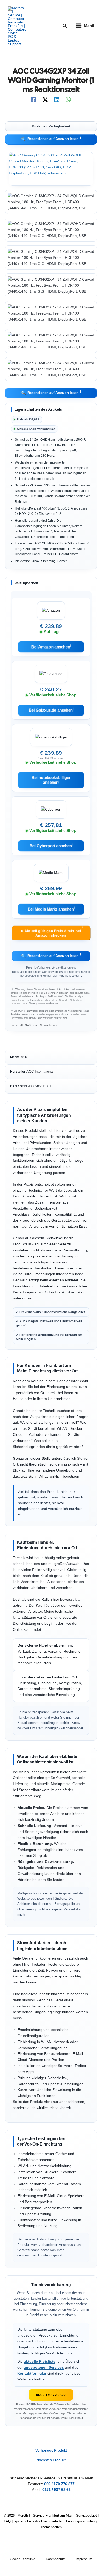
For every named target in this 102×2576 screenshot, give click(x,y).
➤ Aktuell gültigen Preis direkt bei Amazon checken (52, 932)
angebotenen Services (44, 2367)
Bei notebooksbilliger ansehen (51, 780)
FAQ (7, 2521)
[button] (65, 26)
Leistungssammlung (81, 2521)
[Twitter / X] (45, 100)
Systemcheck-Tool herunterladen (38, 2521)
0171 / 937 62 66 (56, 2490)
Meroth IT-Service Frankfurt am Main (45, 2515)
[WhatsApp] (68, 100)
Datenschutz (55, 2559)
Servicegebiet (86, 2515)
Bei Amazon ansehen (51, 647)
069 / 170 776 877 (51, 2395)
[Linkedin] (57, 100)
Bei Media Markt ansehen (51, 909)
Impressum (84, 2559)
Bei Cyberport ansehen (51, 845)
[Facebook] (34, 100)
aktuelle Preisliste (40, 2361)
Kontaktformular (32, 2374)
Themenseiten (51, 2527)
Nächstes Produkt (51, 2460)
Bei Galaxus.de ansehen (51, 710)
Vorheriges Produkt (51, 2451)
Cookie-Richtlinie (23, 2559)
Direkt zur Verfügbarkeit (51, 126)
